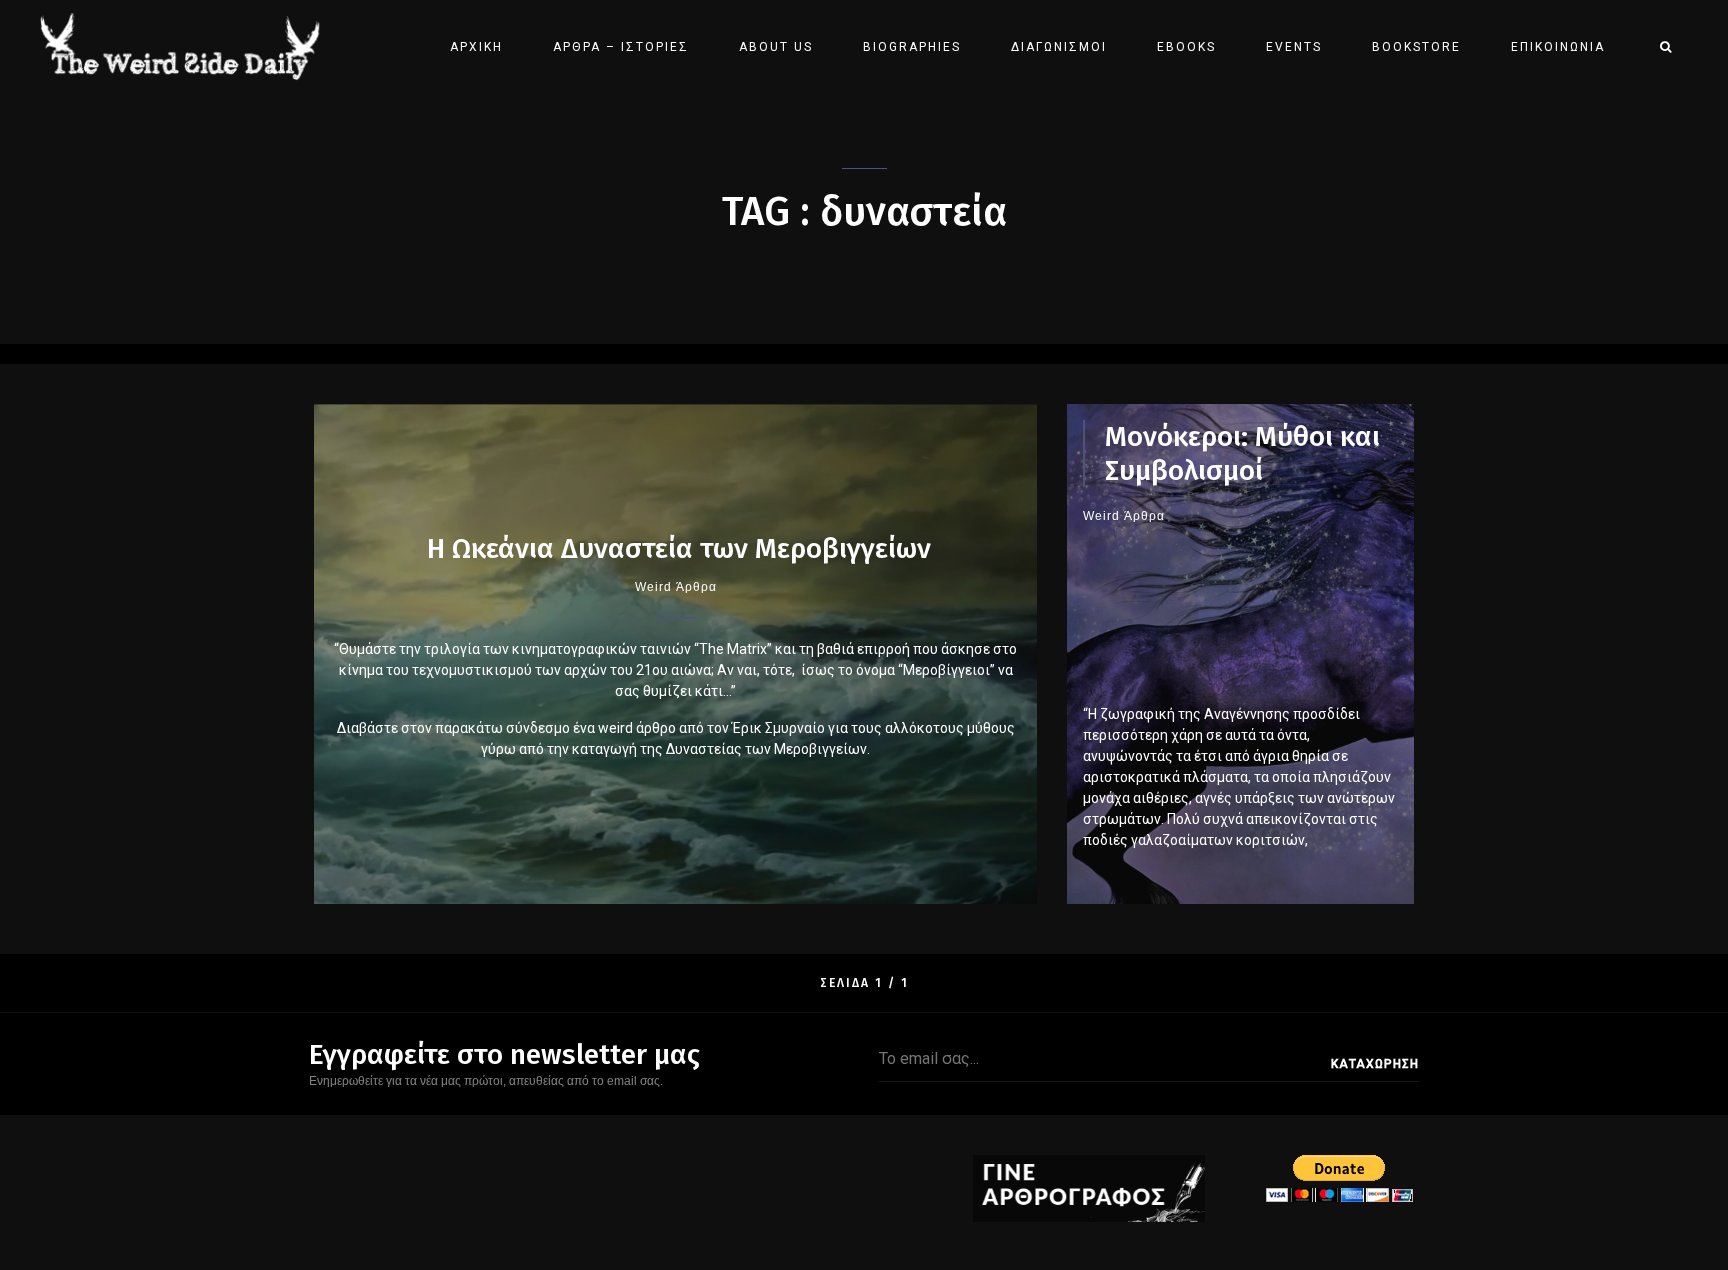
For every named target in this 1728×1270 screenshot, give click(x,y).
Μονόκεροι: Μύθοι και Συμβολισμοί (1242, 453)
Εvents (1294, 47)
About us (776, 47)
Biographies (912, 47)
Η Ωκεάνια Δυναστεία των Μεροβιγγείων (675, 548)
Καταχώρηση (1375, 1064)
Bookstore (1416, 47)
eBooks (1186, 47)
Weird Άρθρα (676, 587)
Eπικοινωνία (1558, 47)
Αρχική (476, 47)
